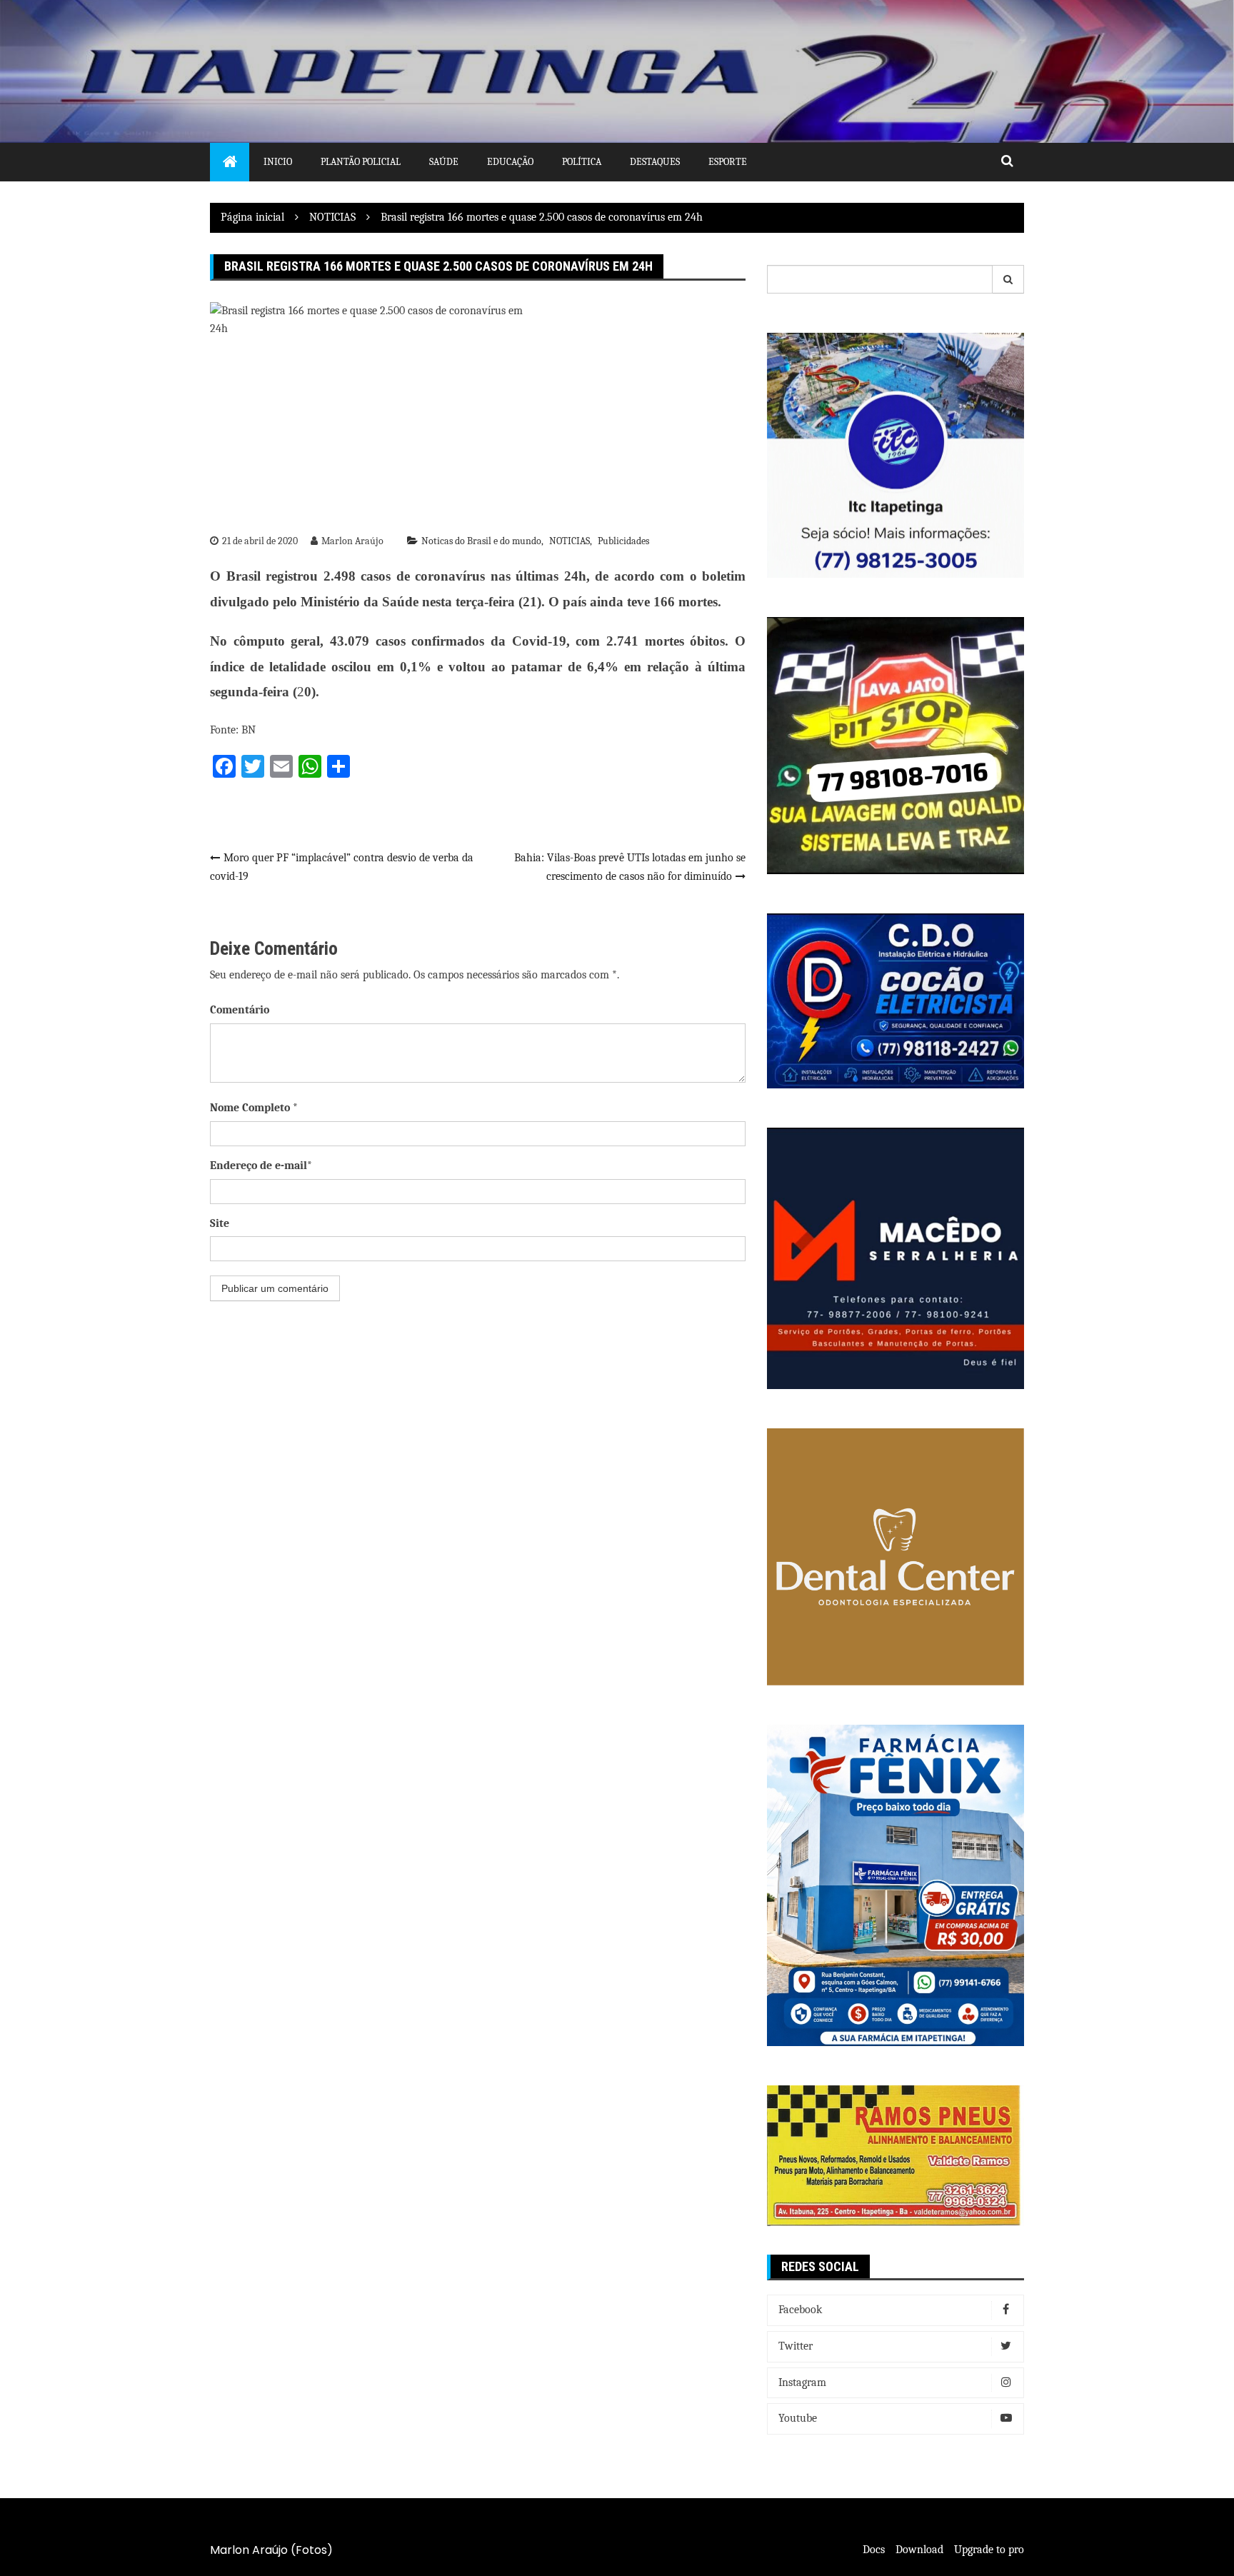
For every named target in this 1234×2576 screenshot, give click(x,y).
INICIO (278, 162)
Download (919, 2550)
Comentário (240, 1010)
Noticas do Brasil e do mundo (481, 541)
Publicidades (623, 541)
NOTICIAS (570, 541)
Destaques (655, 162)
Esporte (728, 162)
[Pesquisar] (1008, 279)
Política (582, 162)
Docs (874, 2550)
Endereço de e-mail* (261, 1166)
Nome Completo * (254, 1108)
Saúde (444, 162)
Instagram (802, 2382)
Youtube (798, 2418)
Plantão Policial (361, 162)
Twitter (796, 2346)
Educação (510, 162)
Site (220, 1223)
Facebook (800, 2310)
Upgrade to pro (989, 2550)
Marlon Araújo (352, 541)
